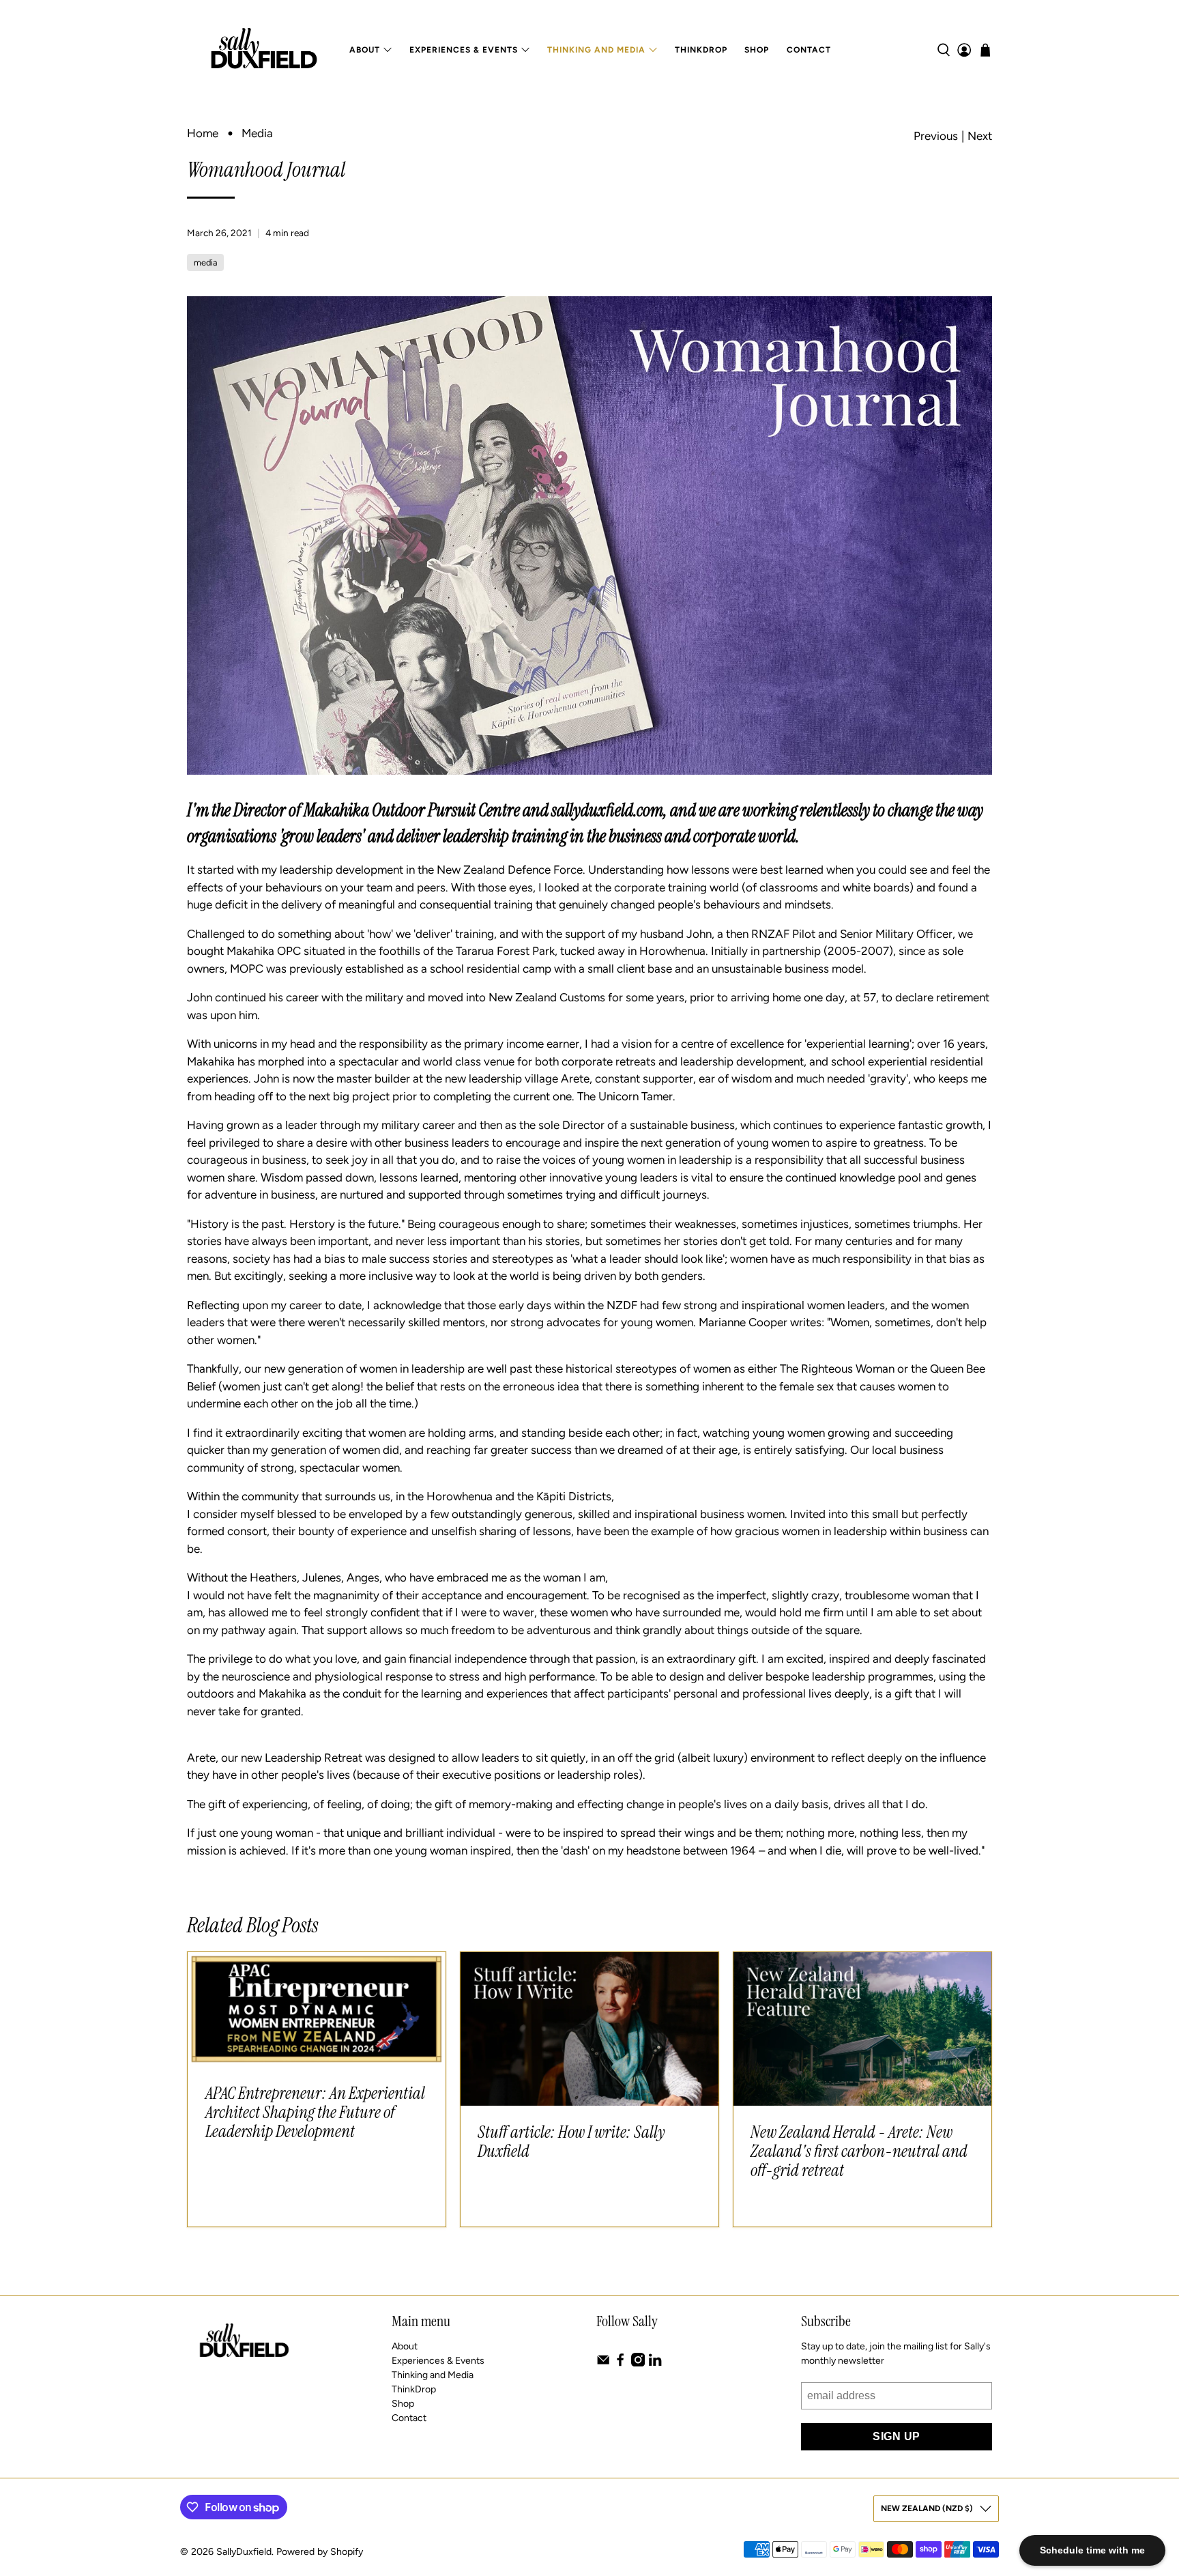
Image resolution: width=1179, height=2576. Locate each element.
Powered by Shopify (320, 2552)
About (365, 50)
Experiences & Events (464, 50)
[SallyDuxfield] (264, 50)
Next (980, 136)
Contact (809, 50)
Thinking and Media (596, 50)
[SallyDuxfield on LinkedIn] (655, 2363)
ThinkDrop (701, 50)
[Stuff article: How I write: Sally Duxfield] (589, 2029)
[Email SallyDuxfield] (603, 2363)
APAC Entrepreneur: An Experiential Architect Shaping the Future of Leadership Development (315, 2112)
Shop (757, 50)
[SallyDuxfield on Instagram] (638, 2363)
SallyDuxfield (244, 2552)
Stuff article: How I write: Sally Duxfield (571, 2142)
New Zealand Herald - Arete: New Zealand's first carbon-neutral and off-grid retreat (859, 2151)
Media (257, 133)
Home (203, 133)
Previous (936, 136)
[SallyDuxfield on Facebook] (620, 2363)
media (206, 262)
